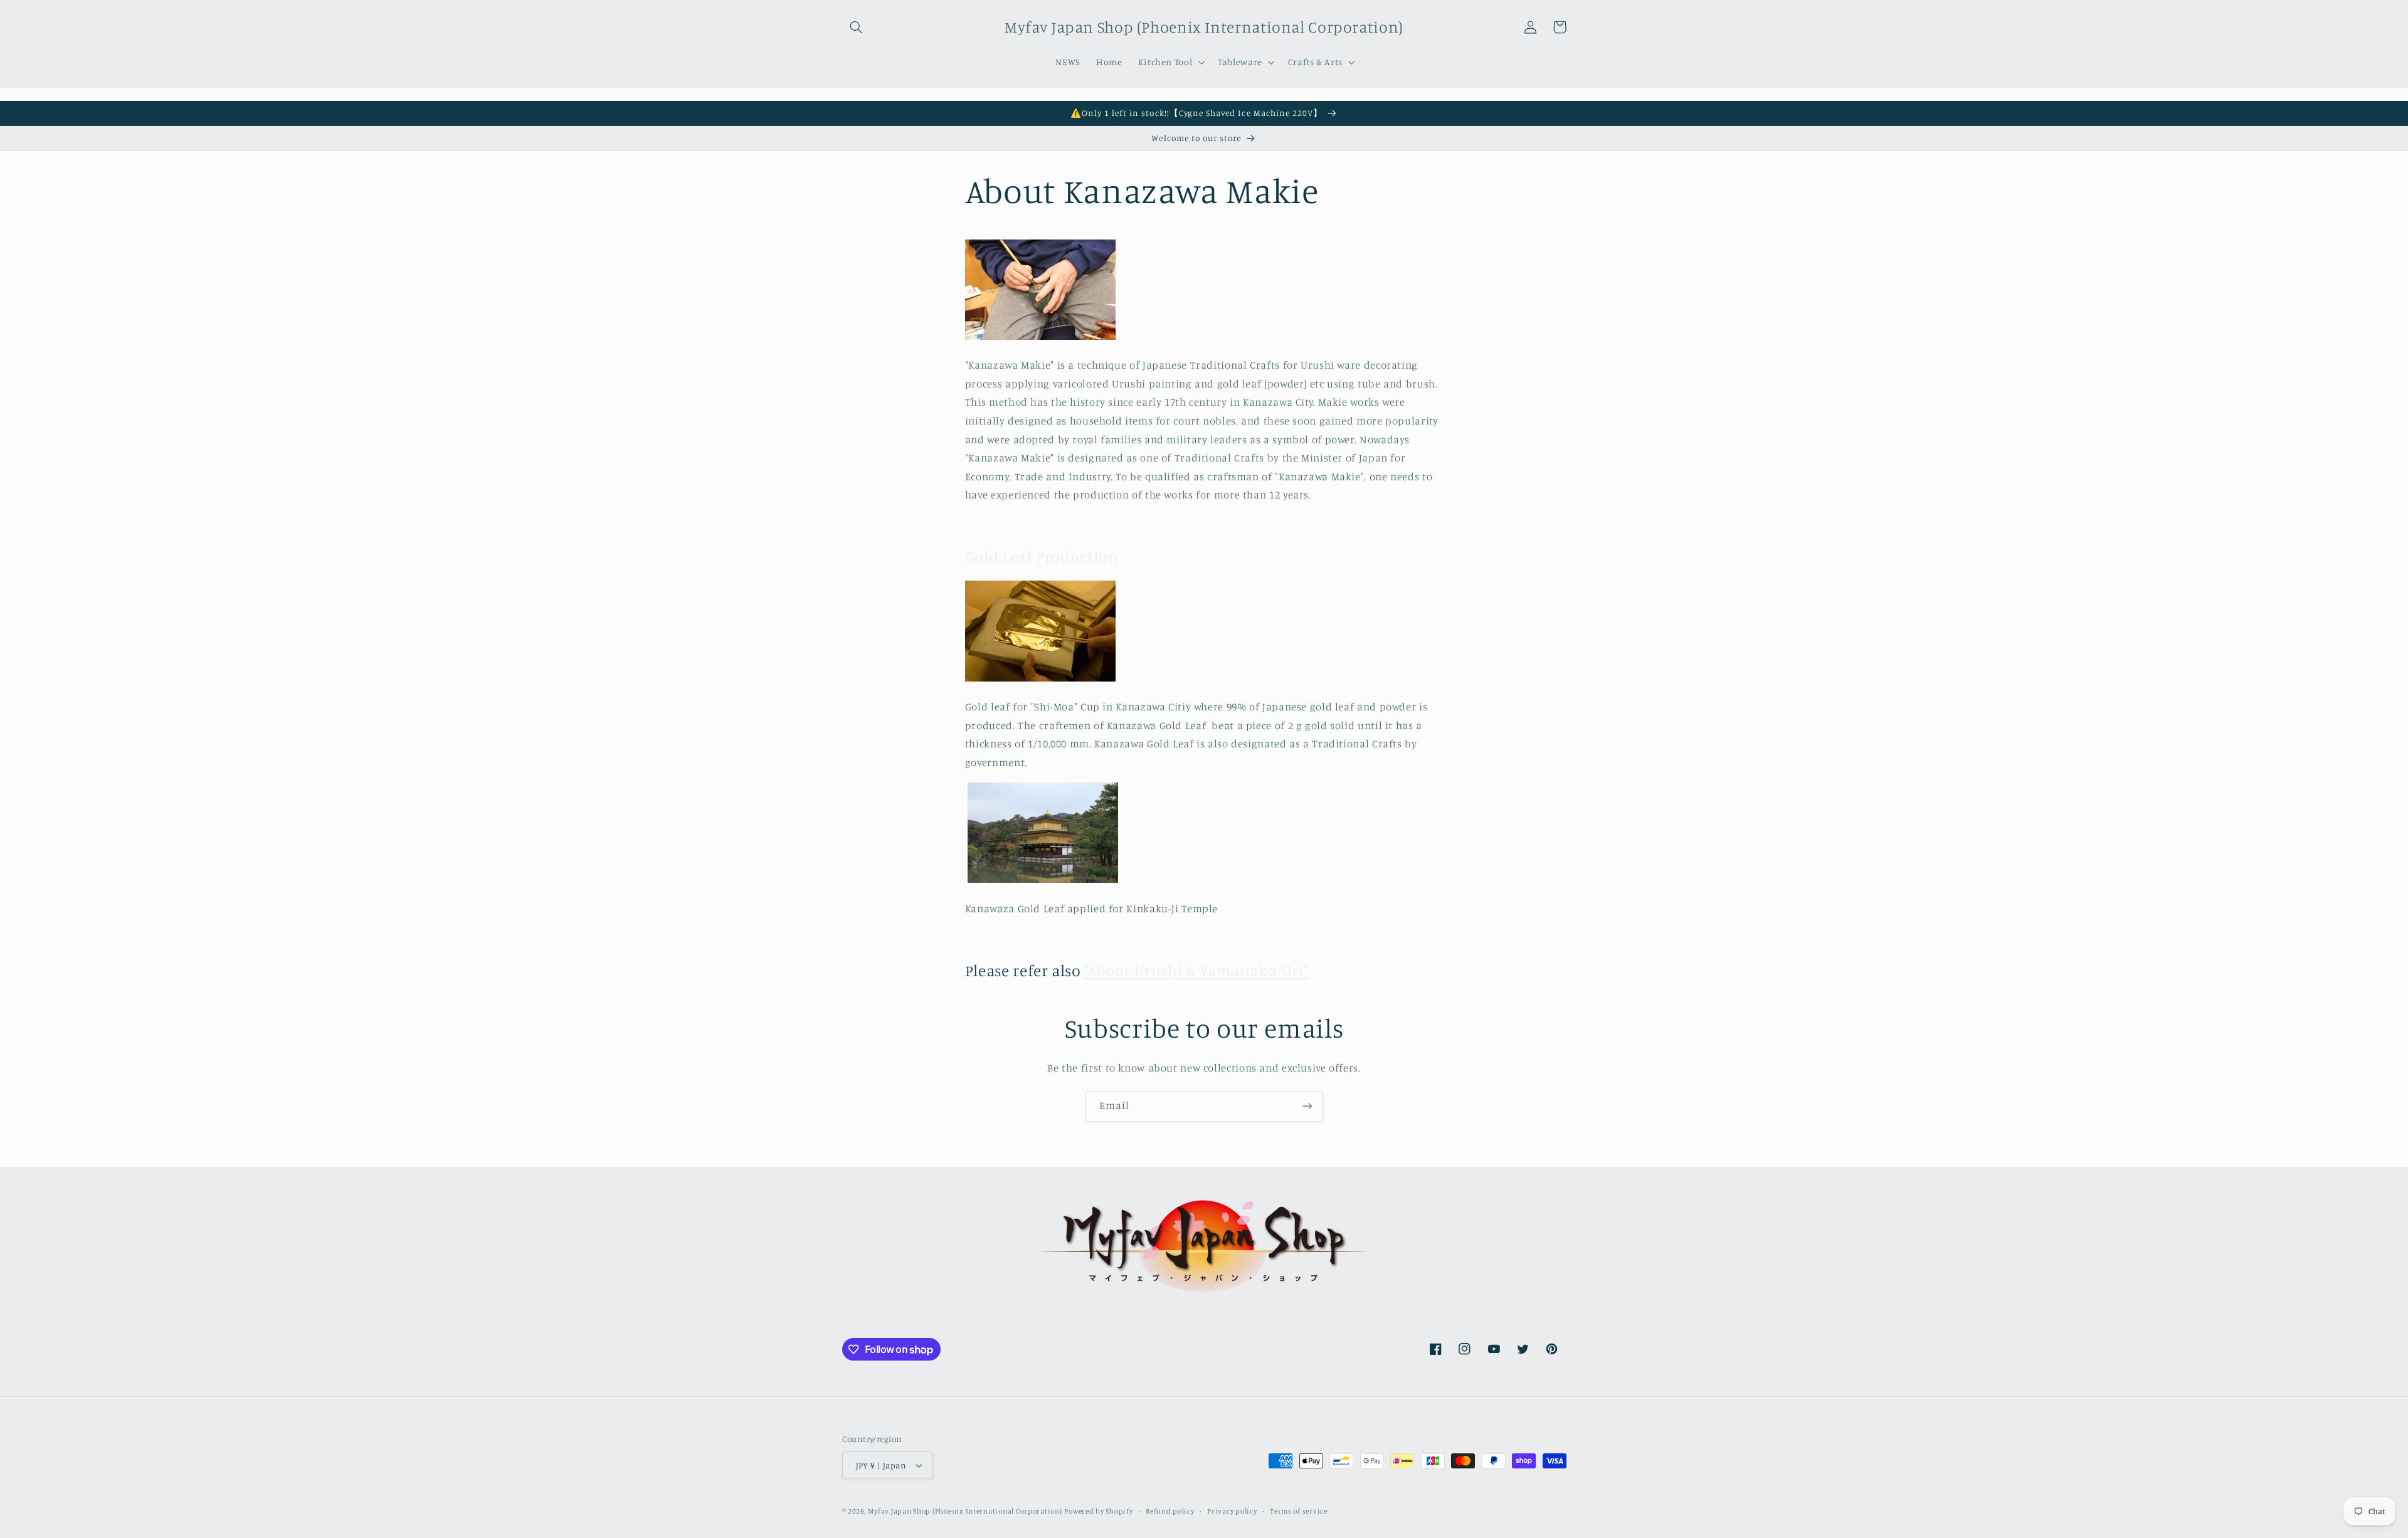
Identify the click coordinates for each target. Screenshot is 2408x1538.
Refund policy (1170, 1511)
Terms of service (1299, 1511)
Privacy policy (1232, 1511)
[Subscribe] (1307, 1106)
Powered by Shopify (1098, 1511)
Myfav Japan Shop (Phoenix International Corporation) (965, 1511)
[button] (857, 27)
